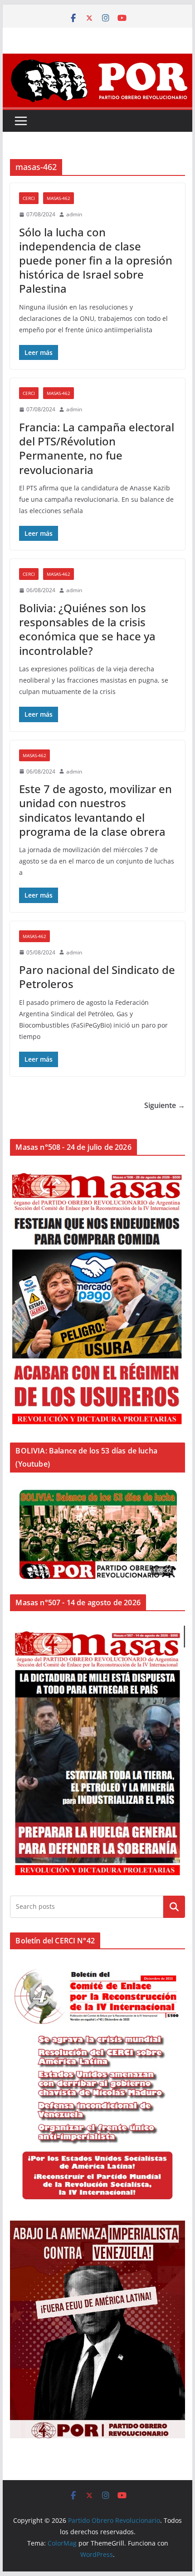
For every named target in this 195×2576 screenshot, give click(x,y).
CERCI (29, 198)
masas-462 (58, 198)
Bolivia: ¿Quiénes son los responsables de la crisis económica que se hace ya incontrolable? (87, 629)
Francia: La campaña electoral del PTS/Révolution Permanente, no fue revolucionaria (97, 448)
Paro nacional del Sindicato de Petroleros (97, 977)
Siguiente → (165, 1105)
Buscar (174, 1907)
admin (74, 214)
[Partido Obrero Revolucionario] (97, 60)
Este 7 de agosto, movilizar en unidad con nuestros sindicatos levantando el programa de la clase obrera (95, 810)
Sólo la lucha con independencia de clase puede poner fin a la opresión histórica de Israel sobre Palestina (96, 260)
